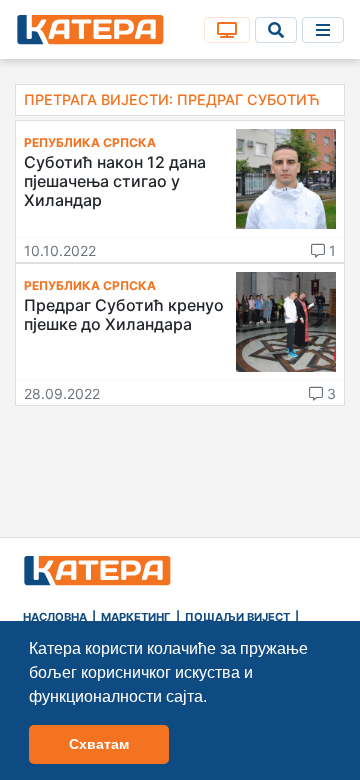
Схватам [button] (99, 744)
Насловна (55, 617)
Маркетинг (136, 617)
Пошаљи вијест (237, 617)
